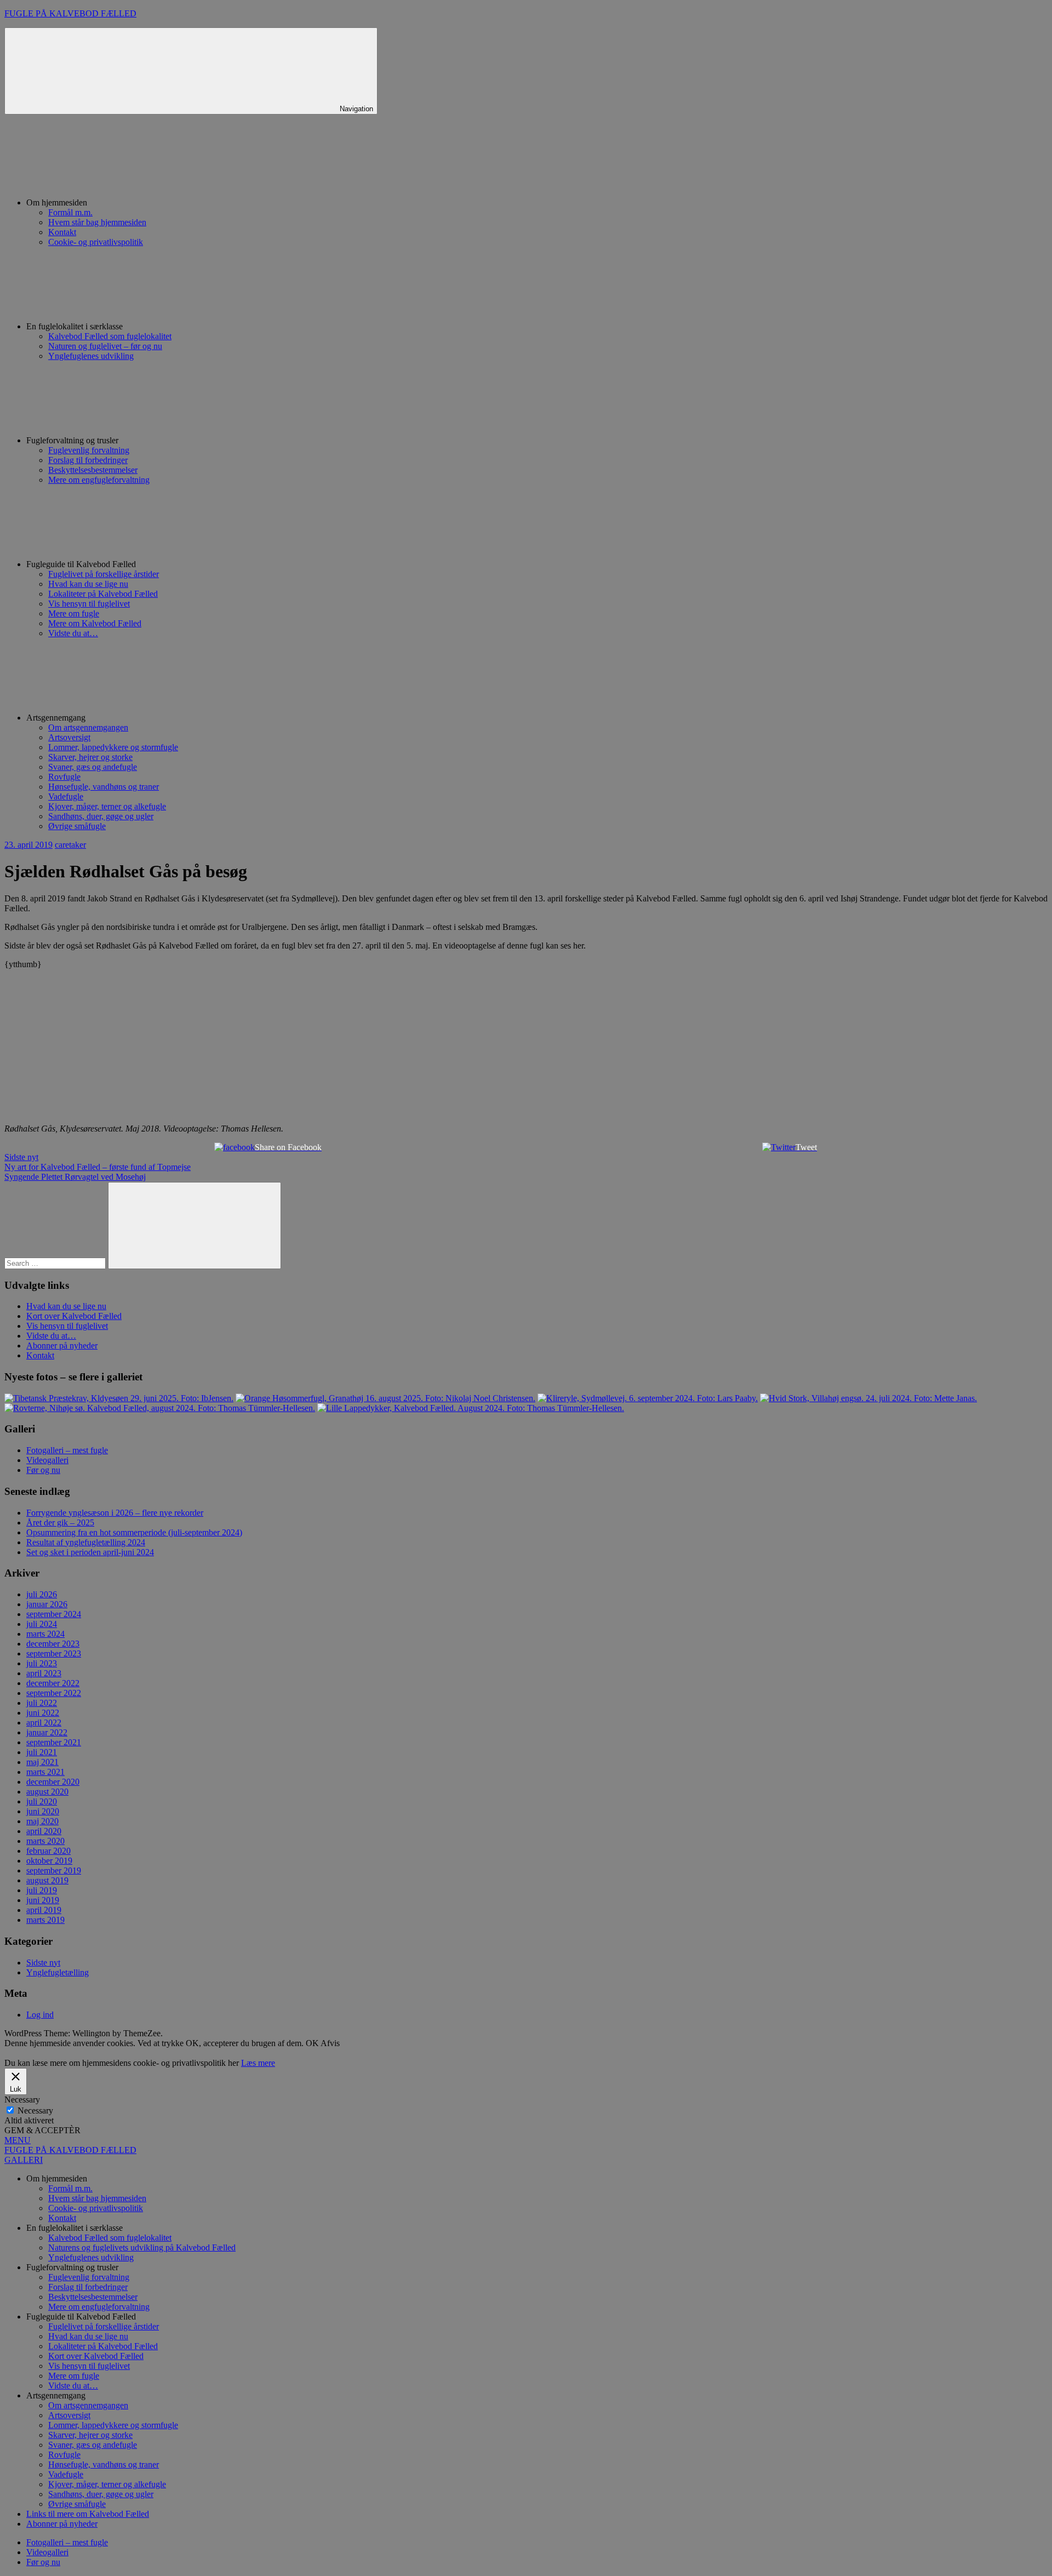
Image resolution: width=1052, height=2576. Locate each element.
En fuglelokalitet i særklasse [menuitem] (75, 2228)
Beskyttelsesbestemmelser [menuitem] (93, 2297)
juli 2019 (42, 1890)
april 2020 (44, 1831)
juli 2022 (42, 1703)
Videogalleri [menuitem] (47, 2552)
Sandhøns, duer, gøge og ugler (101, 816)
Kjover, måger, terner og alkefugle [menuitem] (107, 2484)
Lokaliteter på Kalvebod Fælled (103, 594)
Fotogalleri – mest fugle (67, 1450)
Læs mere (258, 2063)
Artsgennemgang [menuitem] (56, 2395)
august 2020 (47, 1792)
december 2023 (53, 1644)
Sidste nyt (21, 1157)
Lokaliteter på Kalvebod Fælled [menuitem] (103, 2346)
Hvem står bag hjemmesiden (97, 222)
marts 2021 (45, 1772)
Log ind (40, 2015)
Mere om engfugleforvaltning (99, 480)
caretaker (70, 845)
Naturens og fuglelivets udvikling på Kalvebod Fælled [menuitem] (142, 2247)
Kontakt (62, 232)
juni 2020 (43, 1811)
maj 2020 (42, 1821)
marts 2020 (45, 1841)
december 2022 (53, 1683)
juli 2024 (42, 1624)
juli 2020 (42, 1801)
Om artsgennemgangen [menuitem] (88, 2405)
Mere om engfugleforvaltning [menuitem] (99, 2307)
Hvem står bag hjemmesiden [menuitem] (97, 2198)
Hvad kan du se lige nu (88, 584)
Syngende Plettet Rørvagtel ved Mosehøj (75, 1177)
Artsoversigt (69, 737)
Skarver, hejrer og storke (90, 757)
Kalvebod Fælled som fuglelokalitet (110, 336)
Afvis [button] (330, 2043)
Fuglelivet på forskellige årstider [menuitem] (104, 2326)
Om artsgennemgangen (88, 727)
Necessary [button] (22, 2100)
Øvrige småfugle (77, 826)
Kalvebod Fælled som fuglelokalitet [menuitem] (110, 2238)
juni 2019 (43, 1900)
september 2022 (54, 1693)
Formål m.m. (70, 212)
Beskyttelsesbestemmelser (93, 470)
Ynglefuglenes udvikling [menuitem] (91, 2257)
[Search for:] (56, 1263)
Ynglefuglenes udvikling (91, 356)
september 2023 (54, 1653)
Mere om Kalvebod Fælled (95, 623)
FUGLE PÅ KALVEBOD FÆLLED (70, 13)
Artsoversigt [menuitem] (69, 2415)
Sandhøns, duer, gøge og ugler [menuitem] (101, 2494)
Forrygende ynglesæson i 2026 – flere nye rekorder (115, 1513)
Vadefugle (66, 796)
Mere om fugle (74, 613)
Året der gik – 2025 (60, 1523)
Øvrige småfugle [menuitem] (77, 2504)
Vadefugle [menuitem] (66, 2474)
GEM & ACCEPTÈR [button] (42, 2130)
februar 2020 (48, 1851)
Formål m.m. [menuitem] (70, 2188)
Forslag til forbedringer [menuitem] (88, 2287)
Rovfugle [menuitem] (64, 2455)
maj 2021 (42, 1762)
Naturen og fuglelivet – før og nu (105, 346)
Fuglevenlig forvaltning (89, 450)
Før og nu (43, 1470)
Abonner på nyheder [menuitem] (62, 2524)
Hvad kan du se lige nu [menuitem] (88, 2336)
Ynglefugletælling (58, 1972)
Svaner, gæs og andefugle (93, 767)
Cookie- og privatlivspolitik (96, 242)
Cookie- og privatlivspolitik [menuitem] (96, 2208)
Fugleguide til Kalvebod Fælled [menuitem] (81, 2317)
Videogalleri (47, 1460)
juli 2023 (42, 1663)
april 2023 (44, 1673)
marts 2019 (45, 1920)
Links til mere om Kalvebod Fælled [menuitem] (88, 2514)
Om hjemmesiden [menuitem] (57, 2178)
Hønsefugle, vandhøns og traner (104, 787)
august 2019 (47, 1880)
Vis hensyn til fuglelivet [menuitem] (89, 2366)
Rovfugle (64, 777)
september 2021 (54, 1742)
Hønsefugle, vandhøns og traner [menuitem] (104, 2464)
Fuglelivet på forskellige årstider (104, 574)
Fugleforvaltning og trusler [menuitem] (72, 2267)
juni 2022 (43, 1713)
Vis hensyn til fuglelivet (89, 604)
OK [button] (312, 2043)
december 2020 (53, 1782)
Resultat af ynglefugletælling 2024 (86, 1542)
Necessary (35, 2111)
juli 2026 (42, 1594)
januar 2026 (47, 1604)
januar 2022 (47, 1732)
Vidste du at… (73, 633)
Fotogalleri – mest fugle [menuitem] (67, 2542)
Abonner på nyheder (62, 1346)
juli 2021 (42, 1752)
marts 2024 (45, 1634)
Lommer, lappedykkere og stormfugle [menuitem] (113, 2425)
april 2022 (44, 1723)
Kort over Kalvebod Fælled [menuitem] (96, 2356)
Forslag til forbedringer (88, 460)
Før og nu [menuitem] (43, 2562)
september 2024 (54, 1614)
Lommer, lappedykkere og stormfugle (113, 747)
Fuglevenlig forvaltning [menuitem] (89, 2277)
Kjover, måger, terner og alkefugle (107, 806)
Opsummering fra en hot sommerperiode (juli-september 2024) (134, 1532)
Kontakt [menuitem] (62, 2218)
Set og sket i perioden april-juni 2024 (90, 1552)
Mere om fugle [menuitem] (74, 2376)
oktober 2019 (49, 1861)
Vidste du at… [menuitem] (73, 2386)
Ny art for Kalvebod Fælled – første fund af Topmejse (98, 1167)
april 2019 (44, 1910)
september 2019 (54, 1870)
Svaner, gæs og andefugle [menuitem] (93, 2445)
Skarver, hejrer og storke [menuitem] (90, 2435)
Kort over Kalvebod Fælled (74, 1316)
